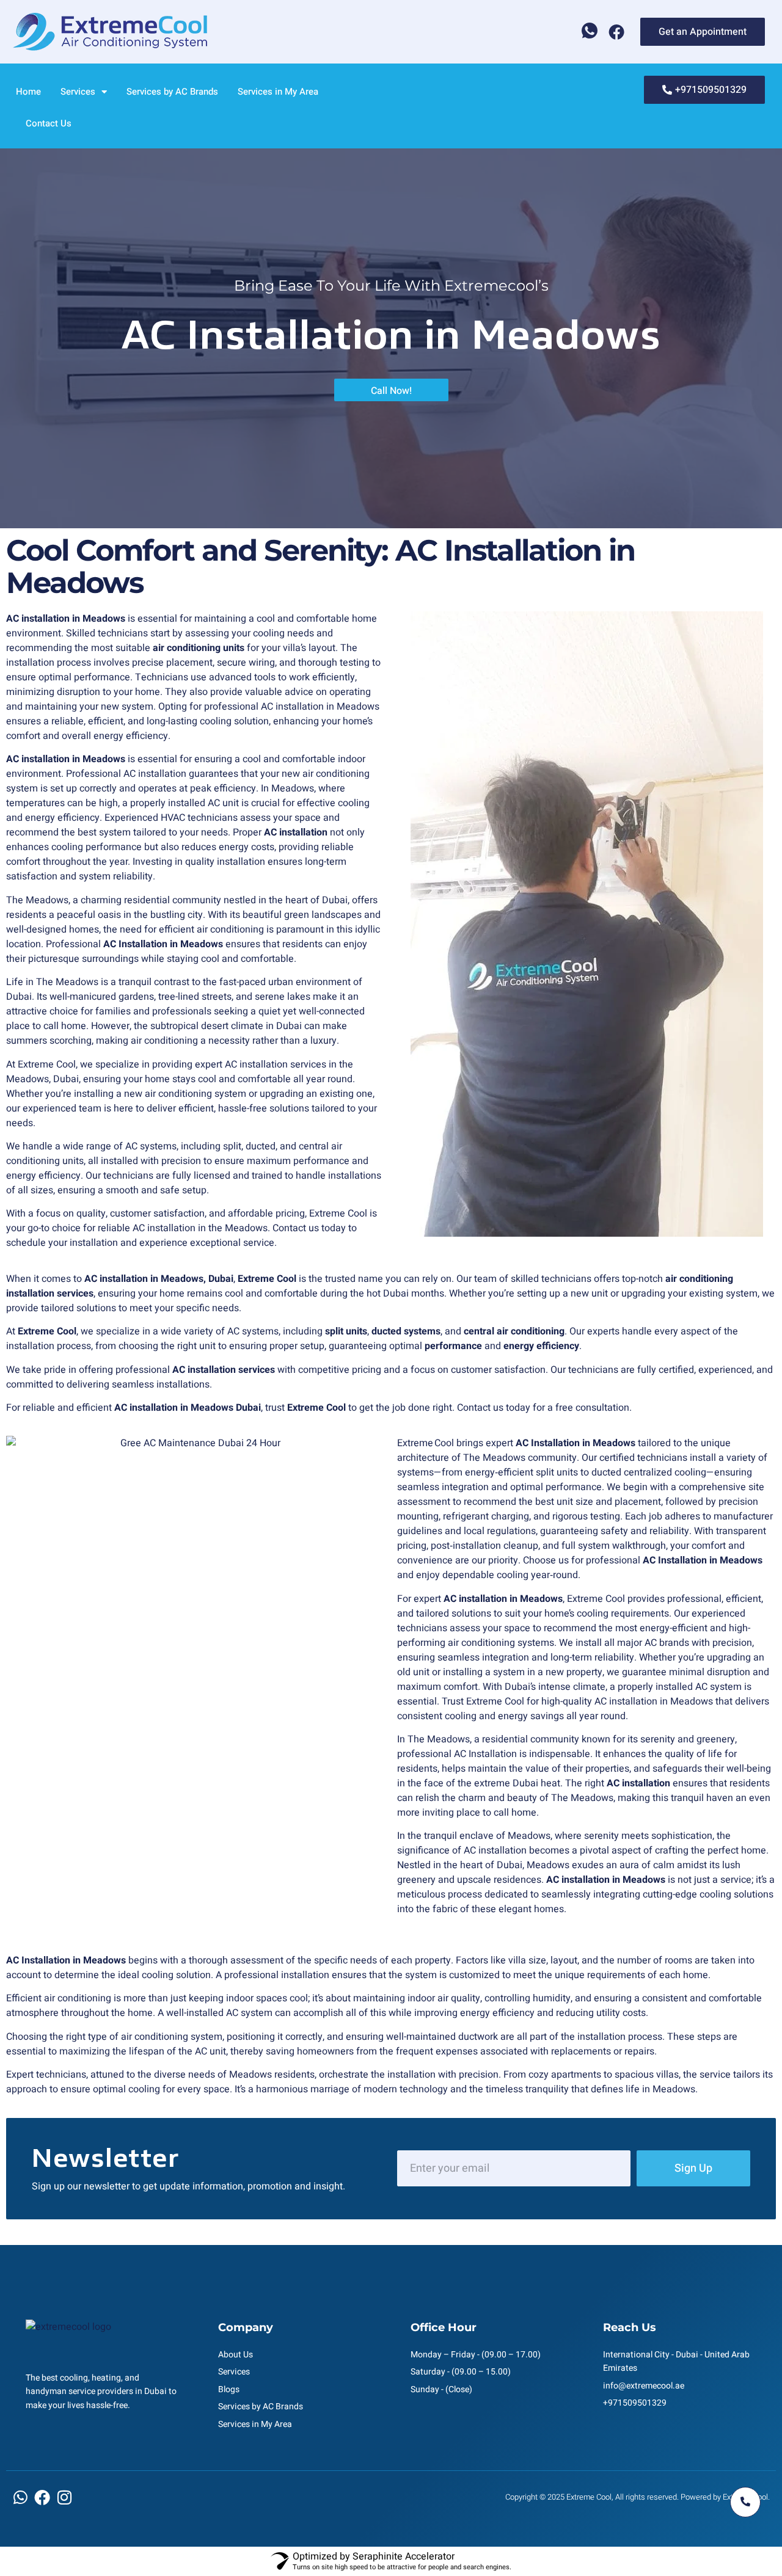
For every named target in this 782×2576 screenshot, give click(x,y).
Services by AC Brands (172, 92)
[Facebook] (616, 32)
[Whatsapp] (590, 32)
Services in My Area (278, 92)
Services (78, 92)
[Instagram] (64, 2497)
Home (28, 92)
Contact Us (49, 123)
